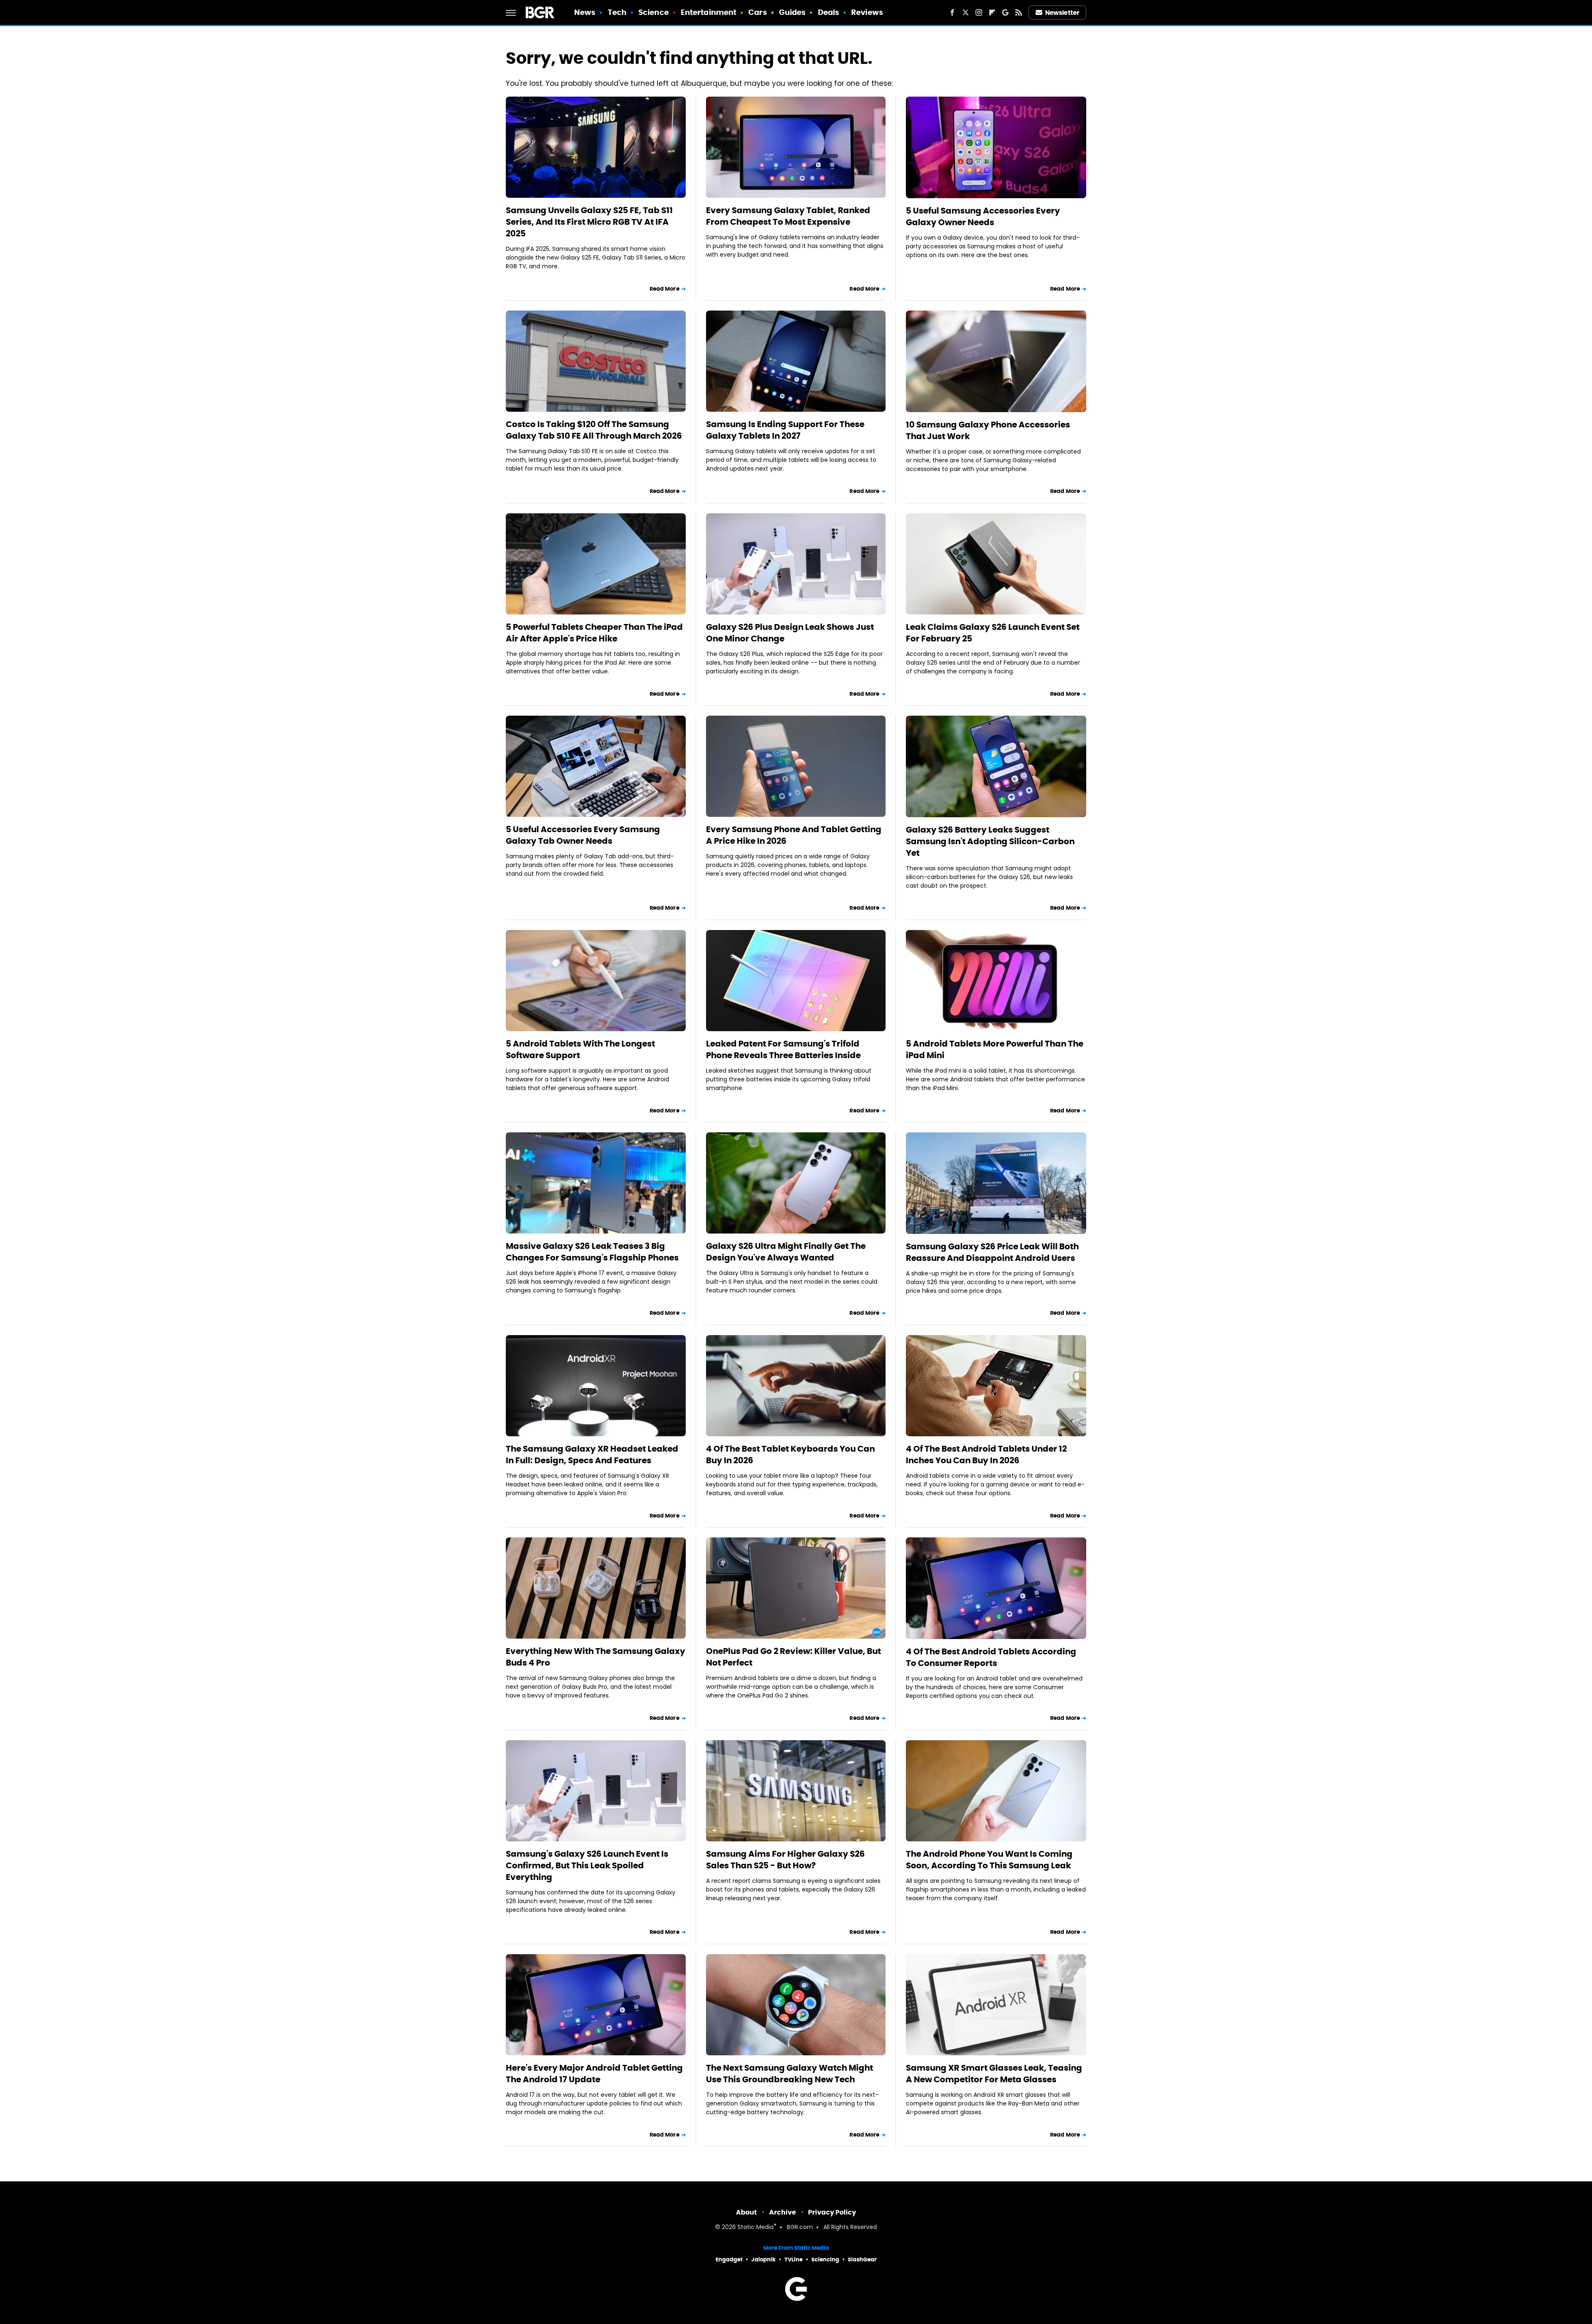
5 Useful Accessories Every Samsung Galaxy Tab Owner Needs (583, 835)
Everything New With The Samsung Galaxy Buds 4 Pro (596, 1657)
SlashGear (862, 2260)
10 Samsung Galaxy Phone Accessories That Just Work (988, 430)
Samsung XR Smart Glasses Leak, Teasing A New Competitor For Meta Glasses (994, 2074)
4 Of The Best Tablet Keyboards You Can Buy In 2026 (790, 1455)
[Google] (1005, 12)
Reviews (867, 12)
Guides (792, 12)
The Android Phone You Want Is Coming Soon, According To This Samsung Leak (989, 1860)
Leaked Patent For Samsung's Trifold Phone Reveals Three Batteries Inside (783, 1049)
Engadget (729, 2260)
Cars (757, 12)
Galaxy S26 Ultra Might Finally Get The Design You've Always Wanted (786, 1252)
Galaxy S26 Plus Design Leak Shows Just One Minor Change (790, 633)
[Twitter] (966, 12)
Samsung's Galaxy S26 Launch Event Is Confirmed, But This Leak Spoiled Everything (587, 1865)
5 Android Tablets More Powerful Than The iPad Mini (995, 1049)
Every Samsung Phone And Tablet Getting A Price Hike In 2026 (794, 835)
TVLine (794, 2260)
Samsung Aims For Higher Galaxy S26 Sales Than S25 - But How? (785, 1860)
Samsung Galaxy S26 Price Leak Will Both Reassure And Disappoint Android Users (992, 1252)
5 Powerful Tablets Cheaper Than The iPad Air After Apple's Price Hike (594, 633)
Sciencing (825, 2260)
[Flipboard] (992, 12)
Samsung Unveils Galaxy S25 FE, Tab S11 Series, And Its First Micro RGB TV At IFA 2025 (589, 222)
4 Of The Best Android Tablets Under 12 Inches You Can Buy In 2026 (986, 1455)
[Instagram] (979, 12)
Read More (665, 289)
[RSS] (1019, 12)
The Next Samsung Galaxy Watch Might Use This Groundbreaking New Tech (790, 2074)
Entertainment (709, 12)
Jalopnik (763, 2260)
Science (654, 12)
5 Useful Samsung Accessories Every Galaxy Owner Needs (983, 216)
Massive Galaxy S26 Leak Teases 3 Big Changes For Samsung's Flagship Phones (592, 1252)
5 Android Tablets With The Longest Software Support (580, 1049)
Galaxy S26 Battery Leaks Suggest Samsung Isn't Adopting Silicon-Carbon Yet (990, 841)
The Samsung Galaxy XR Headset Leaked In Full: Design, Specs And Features (592, 1455)
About (746, 2212)
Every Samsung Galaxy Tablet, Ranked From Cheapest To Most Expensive (788, 216)
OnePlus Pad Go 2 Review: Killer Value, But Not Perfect (794, 1657)
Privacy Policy (832, 2212)
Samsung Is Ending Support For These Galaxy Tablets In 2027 (785, 430)
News (585, 12)
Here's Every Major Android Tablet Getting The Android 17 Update (594, 2074)
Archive (783, 2212)
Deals (829, 12)
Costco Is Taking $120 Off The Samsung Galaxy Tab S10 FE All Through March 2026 (594, 430)
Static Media (756, 2228)
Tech (617, 12)
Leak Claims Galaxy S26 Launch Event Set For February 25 (993, 633)
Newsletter (1062, 13)
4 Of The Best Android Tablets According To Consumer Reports (991, 1657)
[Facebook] (952, 12)
